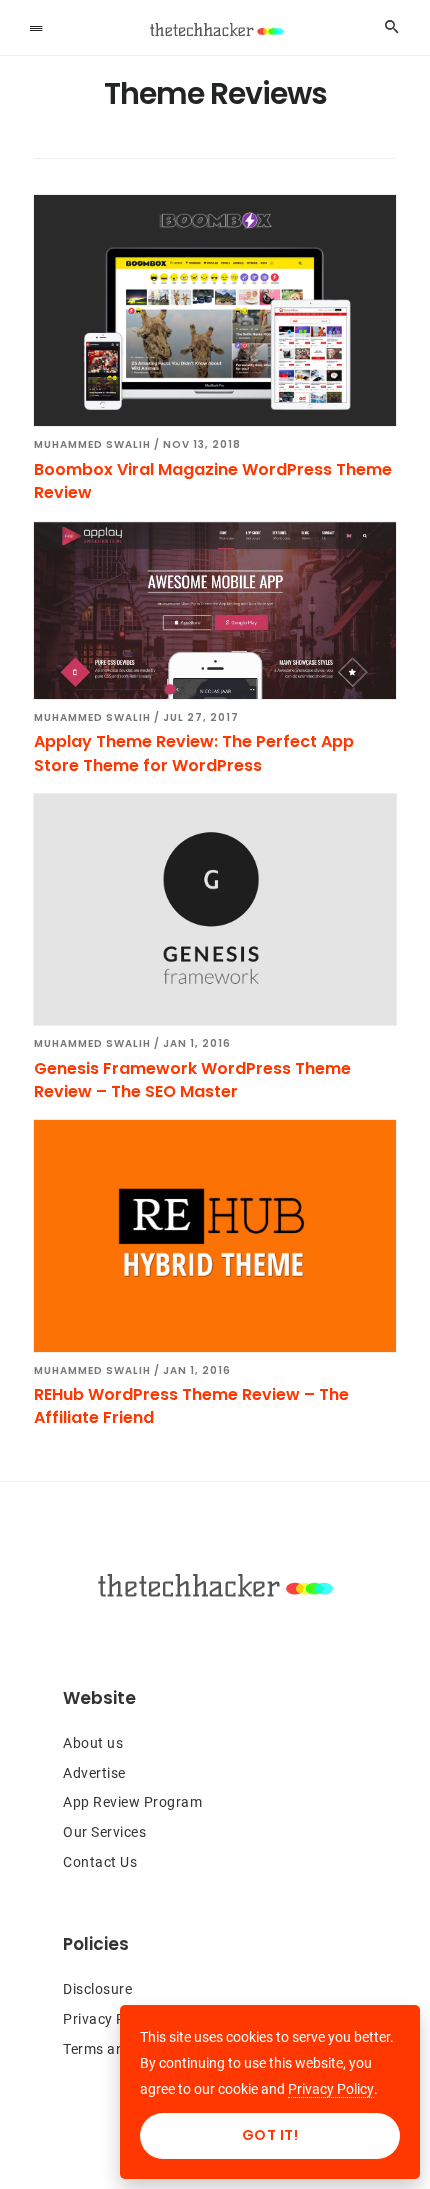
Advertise (94, 1773)
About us (93, 1743)
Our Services (104, 1832)
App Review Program (132, 1802)
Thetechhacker (215, 30)
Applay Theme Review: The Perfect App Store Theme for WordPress (194, 753)
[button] (36, 27)
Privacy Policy (109, 2019)
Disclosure (97, 1989)
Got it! (270, 2135)
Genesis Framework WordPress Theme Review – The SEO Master (192, 1080)
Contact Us (100, 1862)
